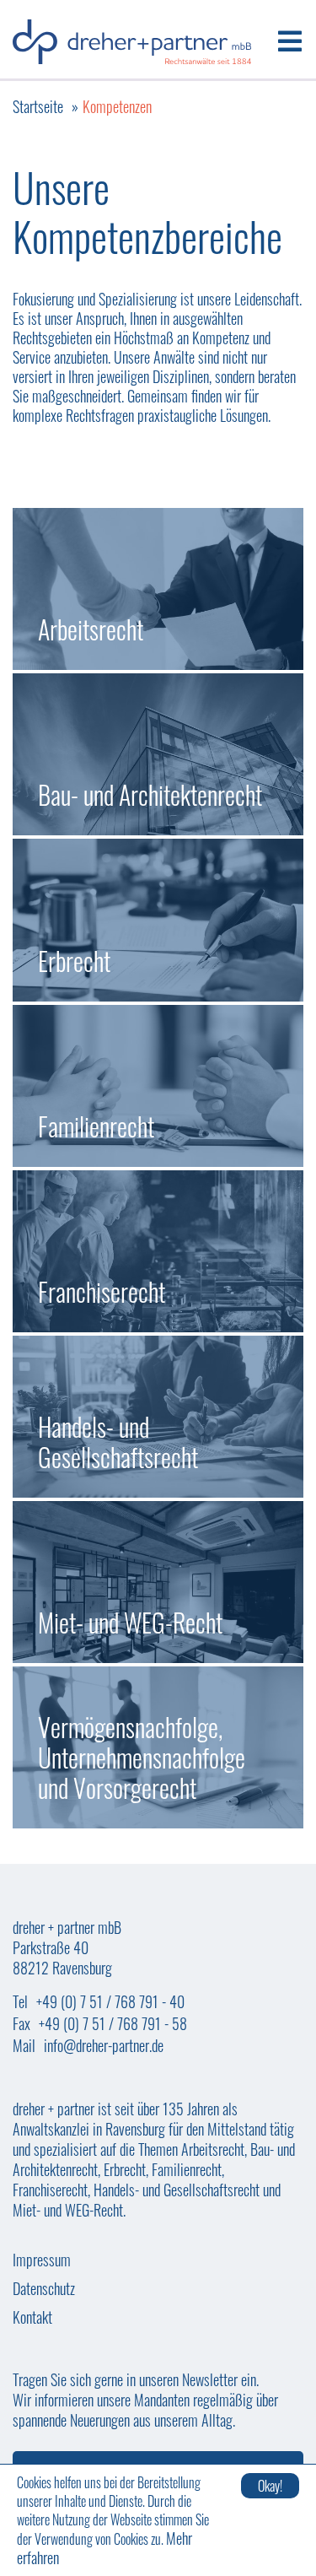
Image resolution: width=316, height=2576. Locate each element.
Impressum (42, 2260)
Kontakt (32, 2317)
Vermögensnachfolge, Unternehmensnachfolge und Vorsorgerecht (158, 1747)
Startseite (38, 106)
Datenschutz (44, 2288)
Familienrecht (158, 1086)
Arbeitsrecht (158, 589)
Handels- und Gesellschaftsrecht (158, 1417)
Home (132, 41)
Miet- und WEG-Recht (158, 1582)
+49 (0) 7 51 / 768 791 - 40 (110, 2001)
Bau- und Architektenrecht (158, 754)
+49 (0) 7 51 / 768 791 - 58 (113, 2023)
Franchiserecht (158, 1251)
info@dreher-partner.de (104, 2045)
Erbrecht (158, 920)
